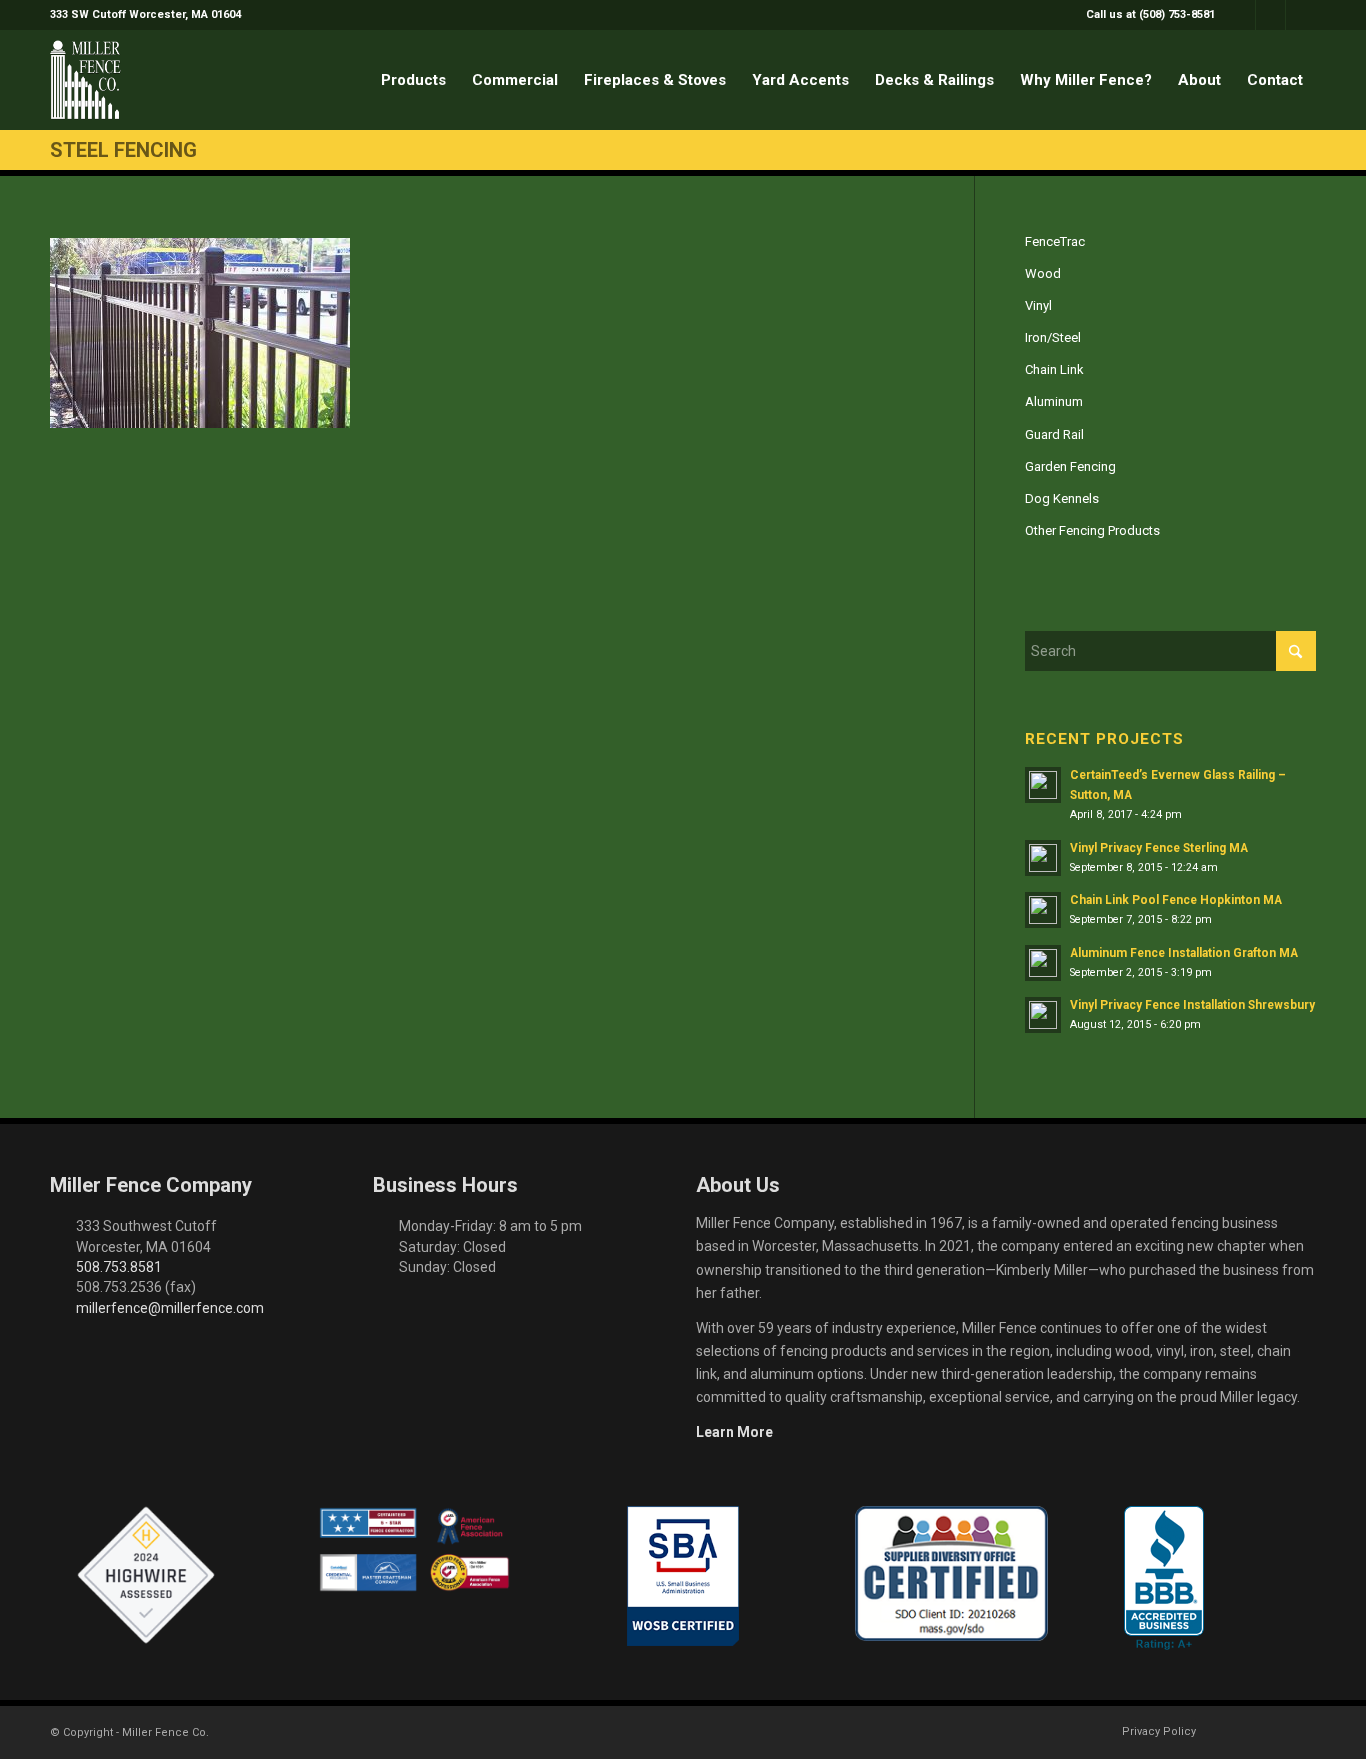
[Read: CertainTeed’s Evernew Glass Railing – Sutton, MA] (1043, 785)
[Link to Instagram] (1270, 15)
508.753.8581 (119, 1267)
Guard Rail (1054, 434)
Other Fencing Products (1092, 530)
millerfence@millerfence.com (170, 1308)
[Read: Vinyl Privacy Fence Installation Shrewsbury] (1043, 1015)
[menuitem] (1145, 15)
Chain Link (1054, 369)
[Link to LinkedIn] (1301, 15)
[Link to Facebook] (1240, 15)
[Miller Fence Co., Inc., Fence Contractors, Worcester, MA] (1164, 1578)
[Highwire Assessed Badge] (146, 1576)
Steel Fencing (123, 150)
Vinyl (1038, 305)
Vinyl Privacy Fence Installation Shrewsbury (1192, 1005)
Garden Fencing (1070, 466)
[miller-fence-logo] (85, 80)
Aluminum (1054, 401)
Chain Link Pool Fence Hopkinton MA (1176, 900)
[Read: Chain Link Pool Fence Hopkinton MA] (1043, 910)
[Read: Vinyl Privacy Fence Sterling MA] (1043, 858)
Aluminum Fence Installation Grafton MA (1184, 953)
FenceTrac (1055, 241)
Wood (1043, 273)
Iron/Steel (1053, 337)
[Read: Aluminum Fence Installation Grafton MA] (1043, 963)
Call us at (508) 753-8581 (1150, 14)
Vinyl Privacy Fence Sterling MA (1159, 848)
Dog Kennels (1062, 498)
